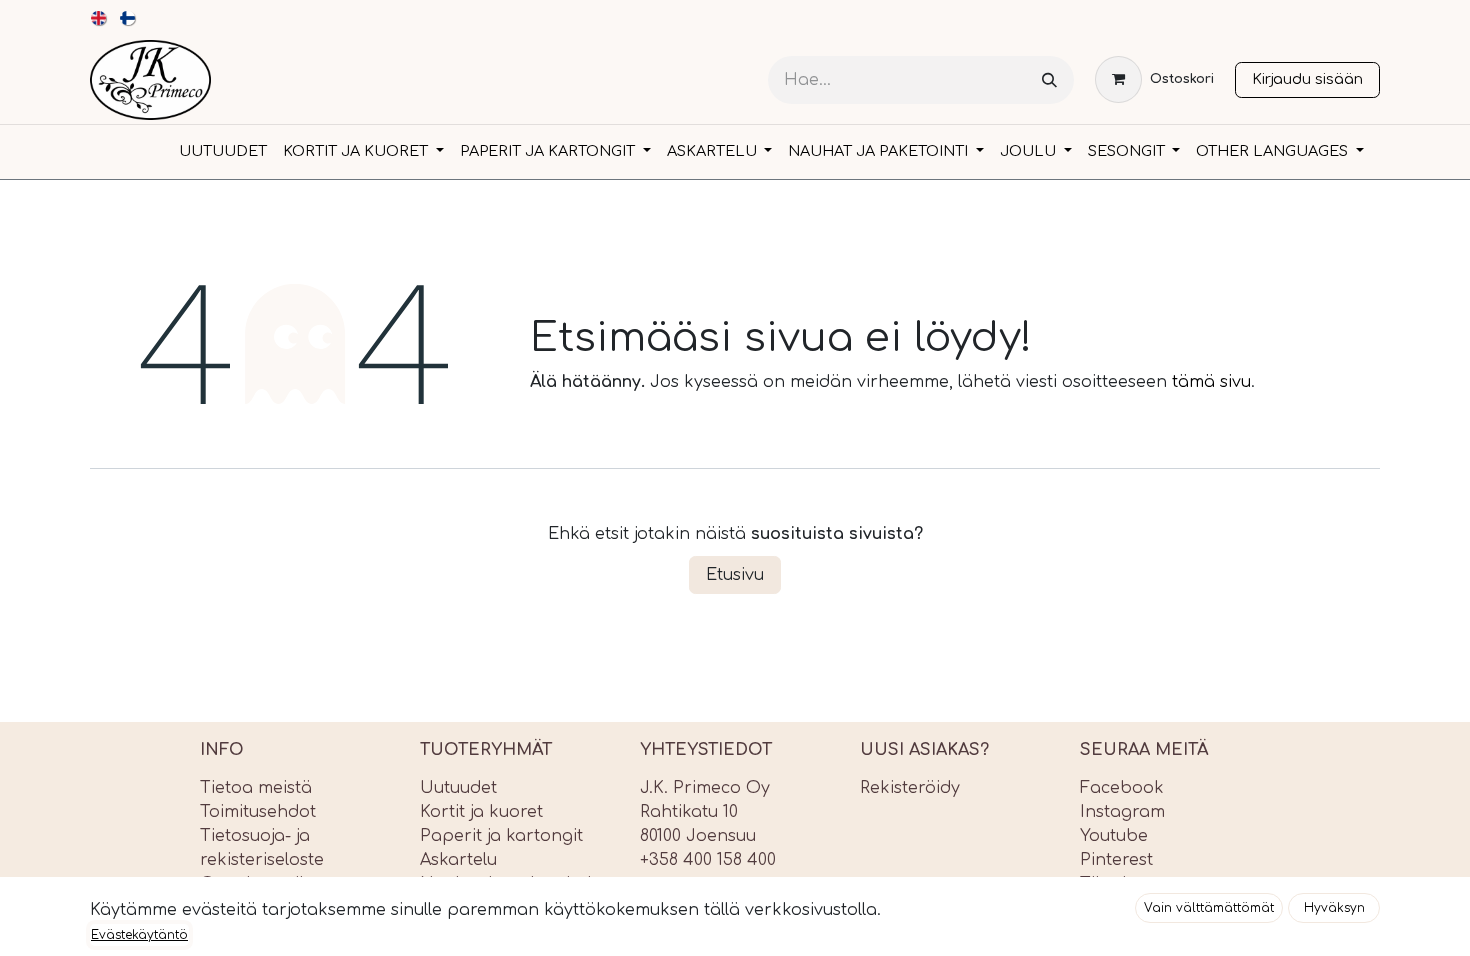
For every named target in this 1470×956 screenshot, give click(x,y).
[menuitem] (99, 18)
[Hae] (1049, 80)
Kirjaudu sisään (1307, 79)
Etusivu (735, 575)
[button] (1209, 908)
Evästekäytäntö (139, 935)
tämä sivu (1211, 382)
